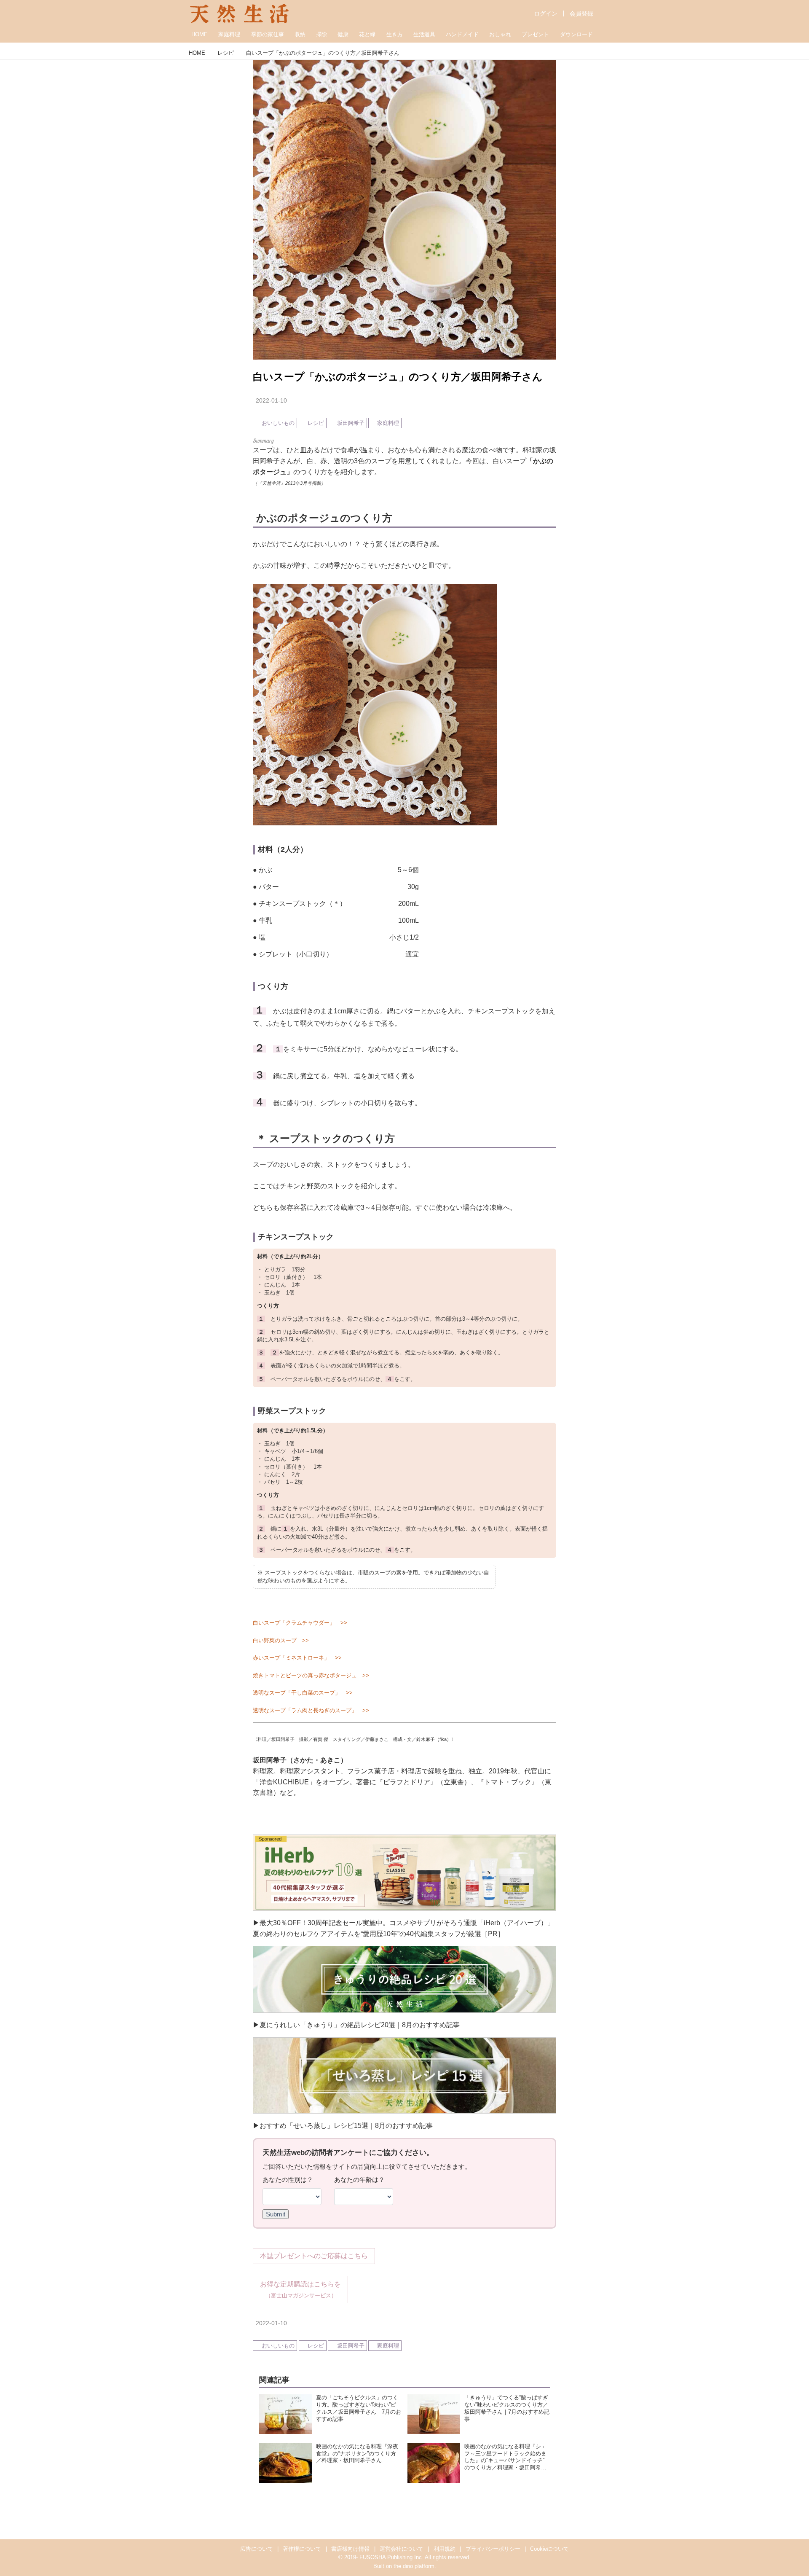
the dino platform (414, 2566)
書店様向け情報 (350, 2549)
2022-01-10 (271, 400)
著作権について (302, 2549)
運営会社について (402, 2549)
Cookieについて (549, 2549)
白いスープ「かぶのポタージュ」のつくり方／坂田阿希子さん (398, 377)
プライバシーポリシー (493, 2549)
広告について (257, 2549)
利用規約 (445, 2549)
